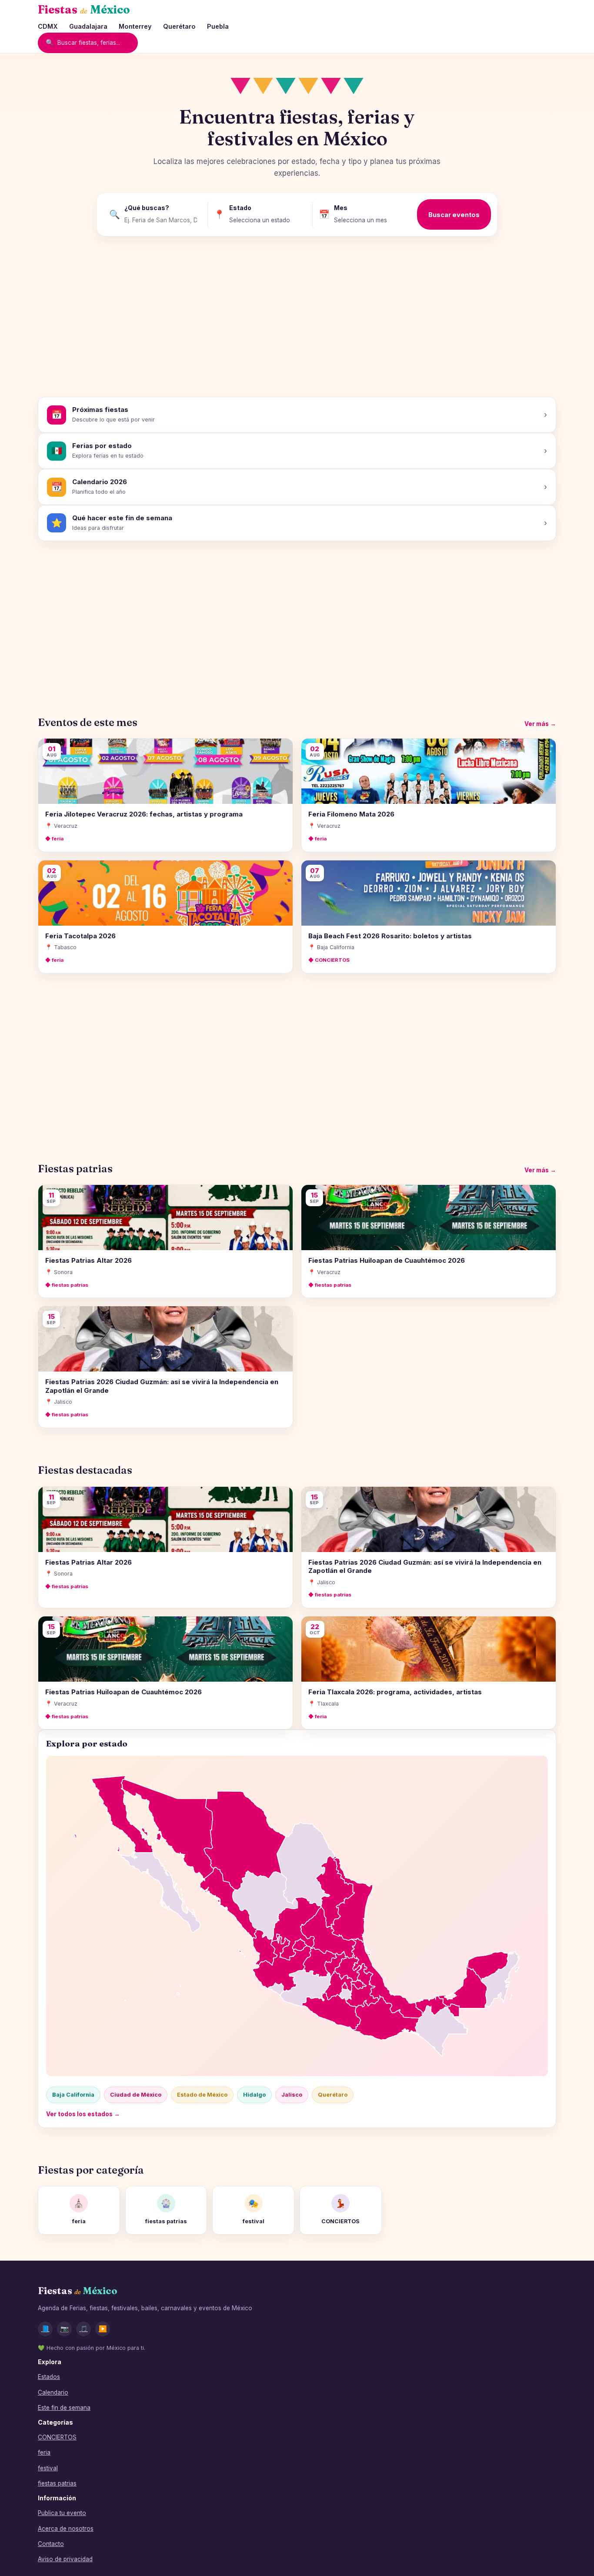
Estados (49, 2377)
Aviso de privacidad (65, 2559)
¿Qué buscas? (147, 208)
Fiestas (84, 10)
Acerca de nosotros (66, 2529)
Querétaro (179, 26)
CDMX (48, 26)
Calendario (53, 2392)
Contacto (51, 2544)
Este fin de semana (64, 2408)
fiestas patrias (57, 2483)
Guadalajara (88, 26)
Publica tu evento (62, 2513)
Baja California (73, 2095)
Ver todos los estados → (83, 2114)
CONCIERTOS (57, 2437)
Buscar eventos (454, 215)
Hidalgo (254, 2095)
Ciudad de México (136, 2095)
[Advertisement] (297, 320)
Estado (240, 208)
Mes (341, 208)
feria (44, 2452)
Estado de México (202, 2095)
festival (48, 2468)
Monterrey (135, 26)
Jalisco (292, 2095)
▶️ (103, 2329)
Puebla (218, 26)
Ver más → (540, 724)
